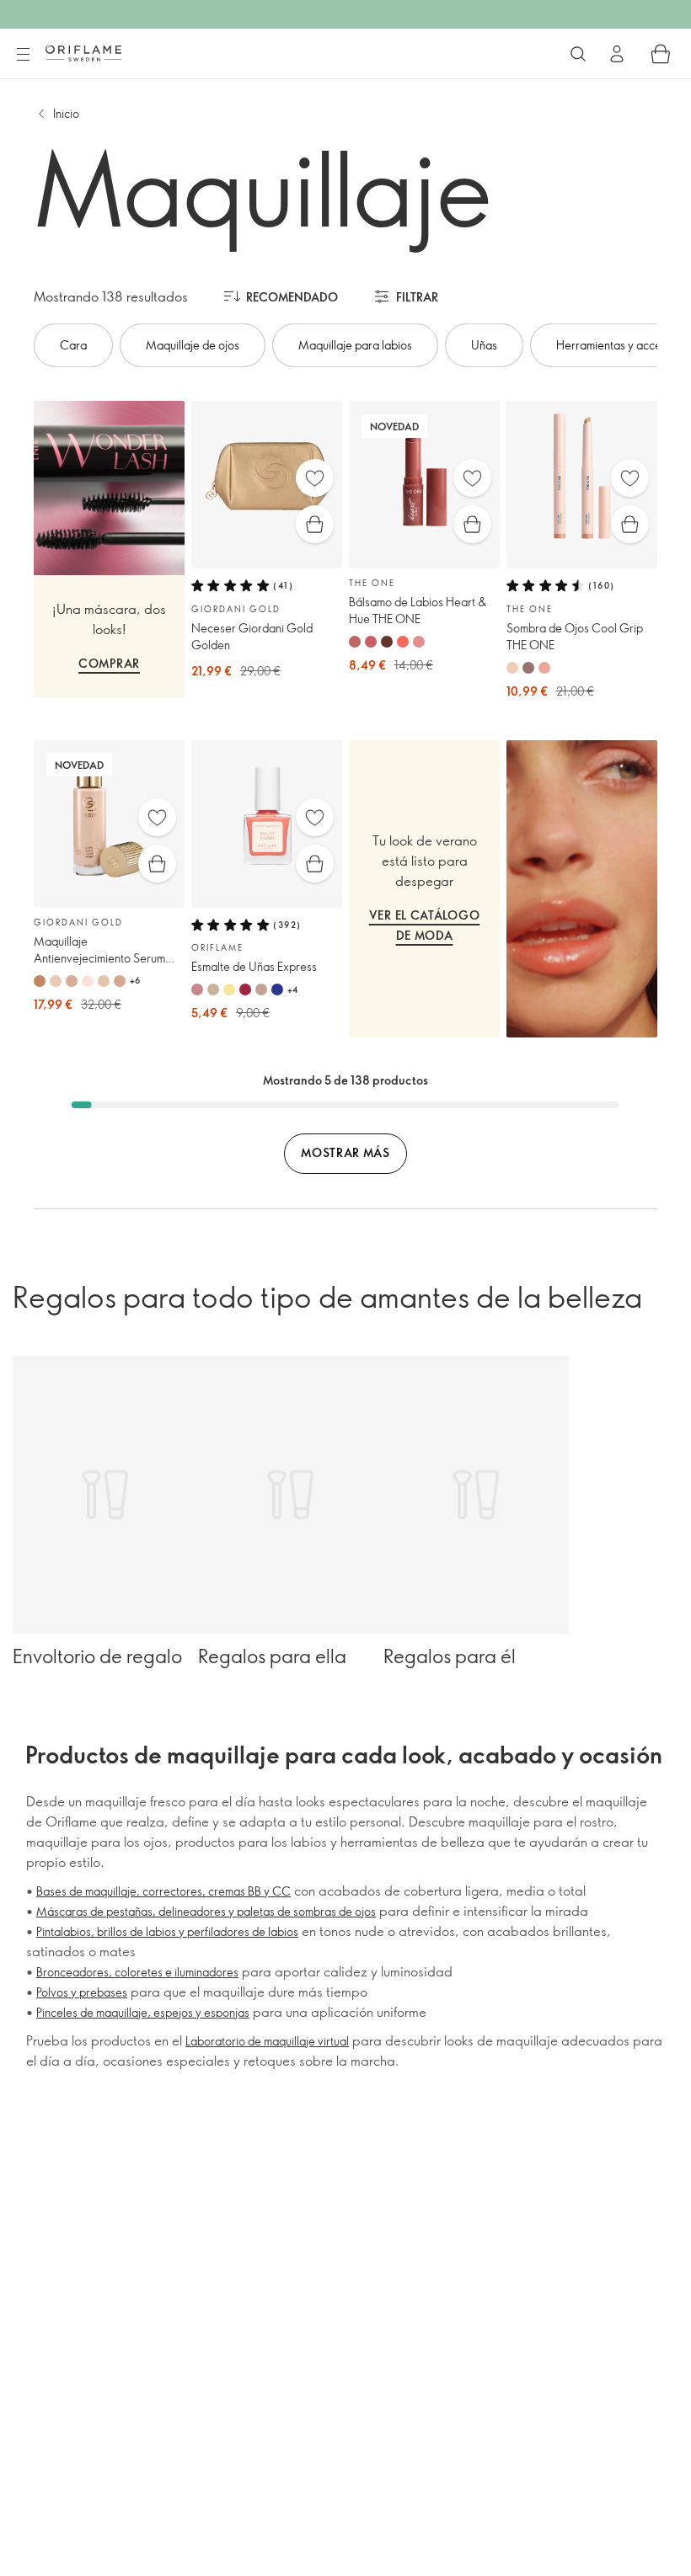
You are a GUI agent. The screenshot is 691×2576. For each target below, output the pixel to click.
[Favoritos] (315, 478)
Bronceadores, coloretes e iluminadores (137, 1972)
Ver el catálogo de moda (425, 925)
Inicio (66, 113)
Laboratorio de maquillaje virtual (267, 2041)
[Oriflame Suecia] (83, 53)
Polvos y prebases (82, 1992)
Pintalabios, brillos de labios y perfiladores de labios (167, 1931)
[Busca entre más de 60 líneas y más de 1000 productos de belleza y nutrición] (578, 54)
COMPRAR (109, 663)
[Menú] (23, 55)
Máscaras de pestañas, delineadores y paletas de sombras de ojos (206, 1911)
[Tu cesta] (661, 54)
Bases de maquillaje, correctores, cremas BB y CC (163, 1891)
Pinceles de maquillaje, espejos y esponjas (143, 2012)
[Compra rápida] (315, 524)
